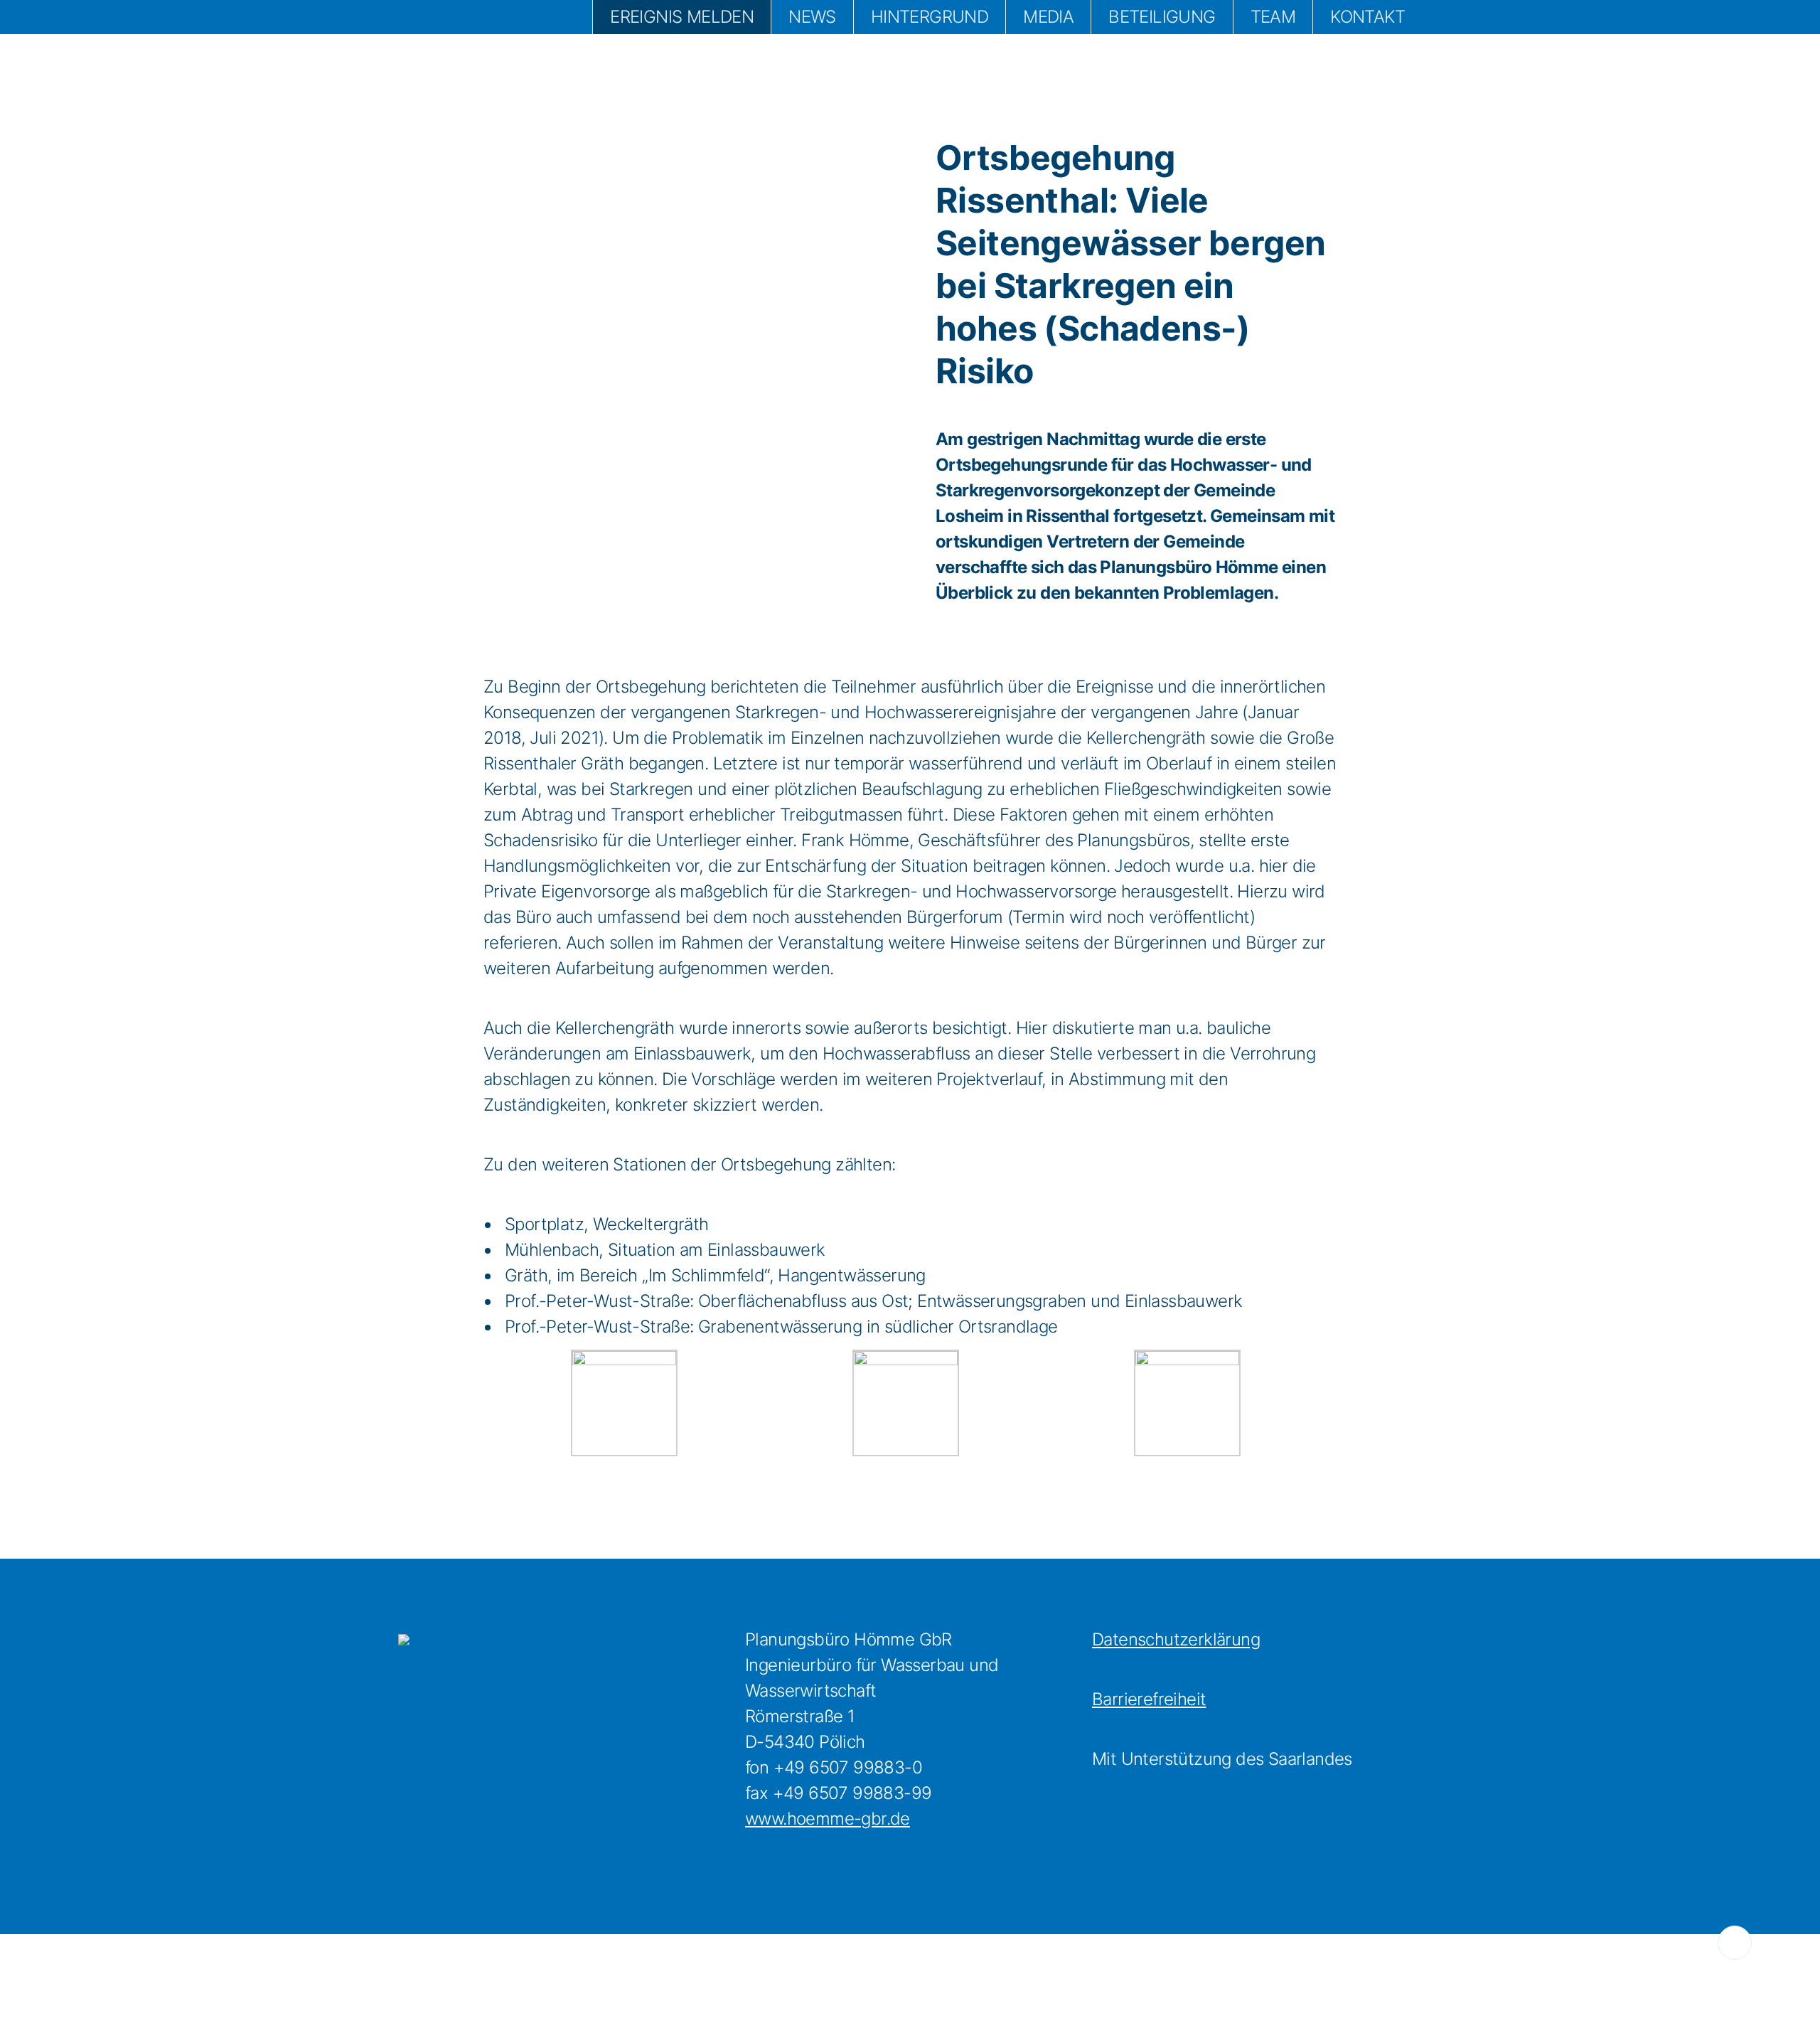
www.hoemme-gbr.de (828, 1819)
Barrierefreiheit (1149, 1699)
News (812, 17)
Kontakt (1367, 17)
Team (1273, 17)
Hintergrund (930, 17)
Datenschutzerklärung (1176, 1639)
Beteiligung (1162, 17)
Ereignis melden (682, 17)
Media (1048, 17)
